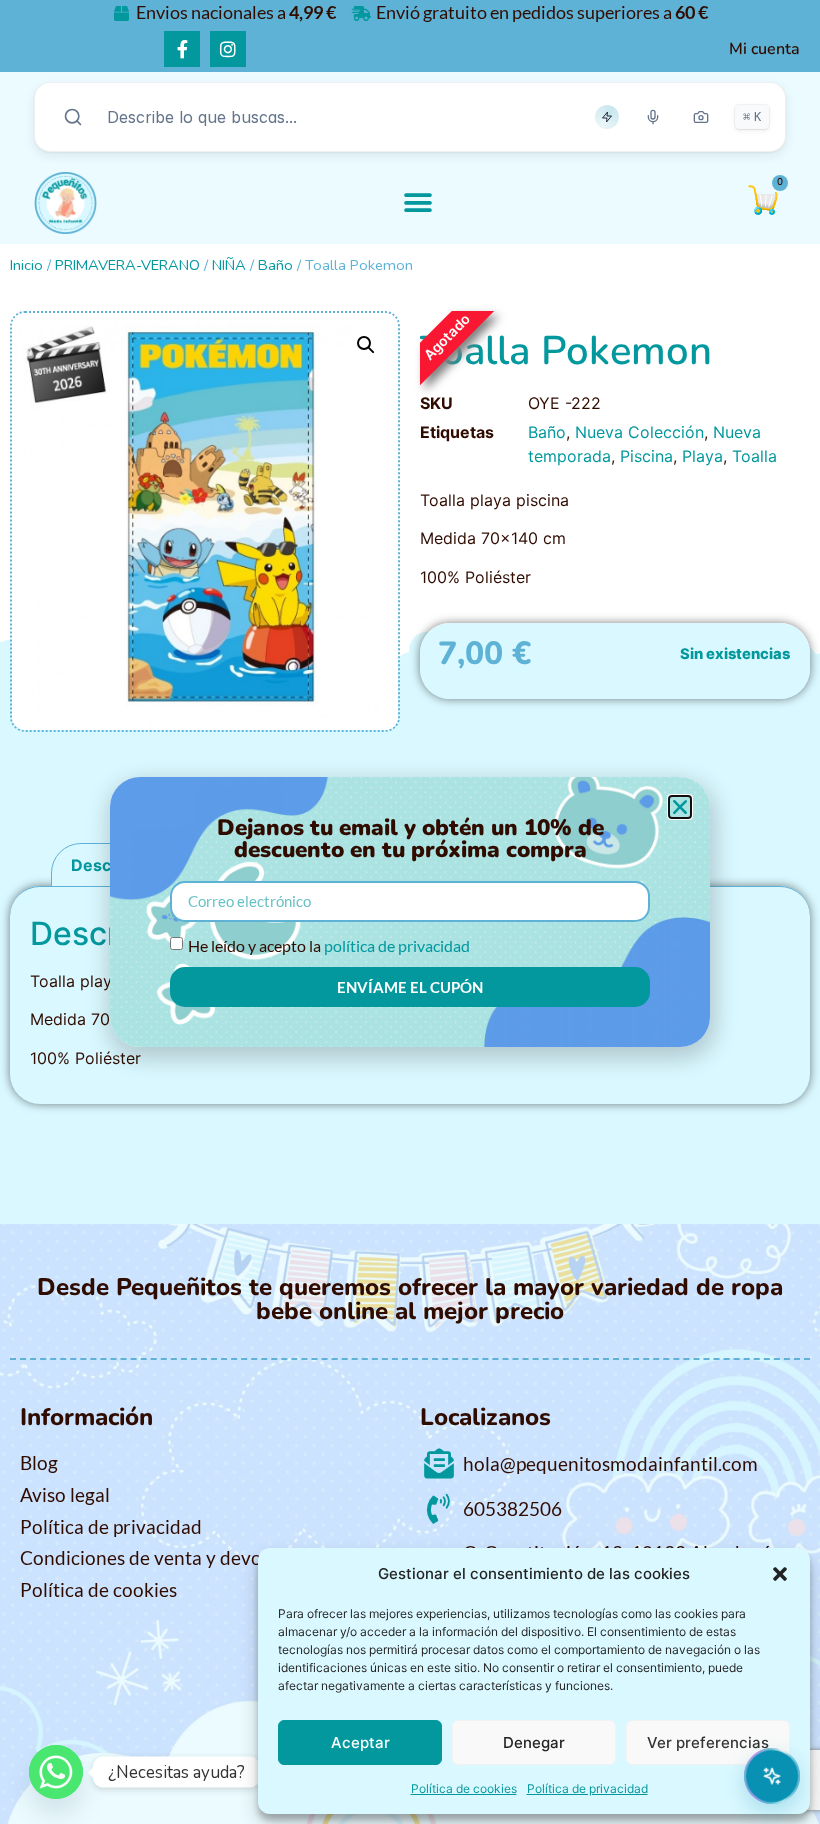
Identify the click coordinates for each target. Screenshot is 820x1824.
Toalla (754, 456)
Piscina (646, 456)
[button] (780, 1574)
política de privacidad (397, 945)
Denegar (534, 1742)
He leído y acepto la (329, 945)
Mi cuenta (764, 49)
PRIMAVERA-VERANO (127, 265)
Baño (275, 265)
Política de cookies (464, 1788)
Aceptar (360, 1742)
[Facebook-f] (182, 49)
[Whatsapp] (56, 1772)
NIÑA (229, 265)
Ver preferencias (708, 1742)
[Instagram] (228, 49)
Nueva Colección (639, 432)
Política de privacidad (587, 1788)
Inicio (26, 265)
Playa (702, 456)
